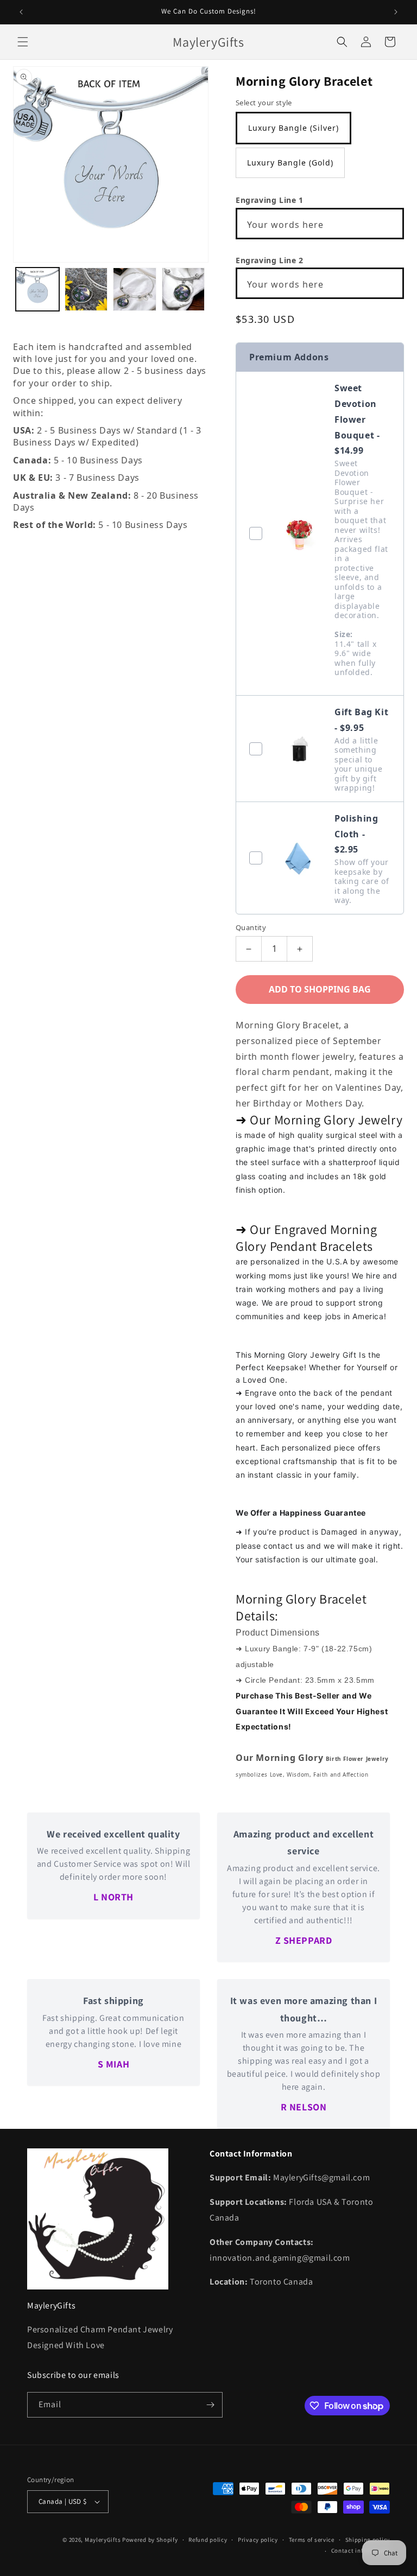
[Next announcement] (396, 12)
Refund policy (208, 2540)
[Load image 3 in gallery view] (135, 289)
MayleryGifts (103, 2540)
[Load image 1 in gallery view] (37, 289)
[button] (23, 42)
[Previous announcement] (21, 12)
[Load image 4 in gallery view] (184, 289)
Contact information (361, 2550)
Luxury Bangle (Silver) (293, 128)
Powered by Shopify (150, 2540)
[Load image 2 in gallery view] (86, 289)
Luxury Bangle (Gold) (290, 163)
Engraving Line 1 (270, 200)
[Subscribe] (210, 2405)
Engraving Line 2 (270, 260)
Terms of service (312, 2540)
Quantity (251, 927)
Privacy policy (258, 2540)
